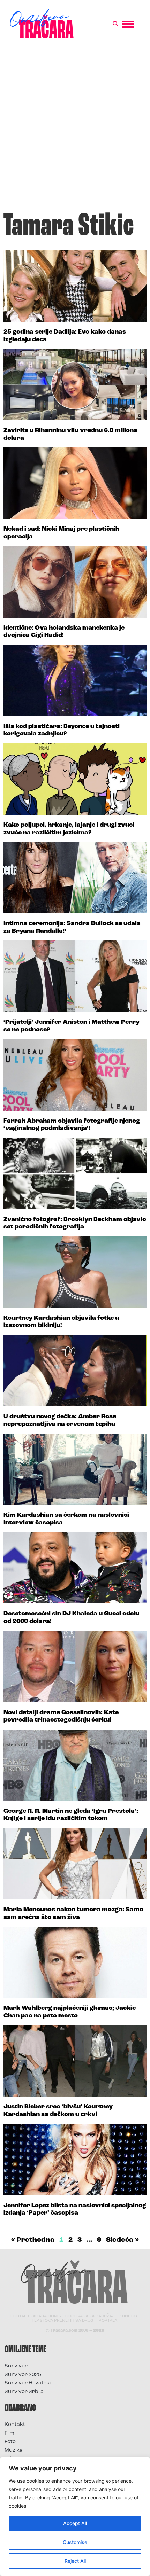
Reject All (75, 2561)
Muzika (14, 2450)
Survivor (16, 2366)
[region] (75, 2516)
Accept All (75, 2523)
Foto (10, 2442)
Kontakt (15, 2425)
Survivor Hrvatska (29, 2383)
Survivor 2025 (23, 2375)
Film (9, 2433)
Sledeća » (123, 2240)
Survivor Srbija (24, 2392)
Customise (75, 2542)
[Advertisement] (75, 128)
